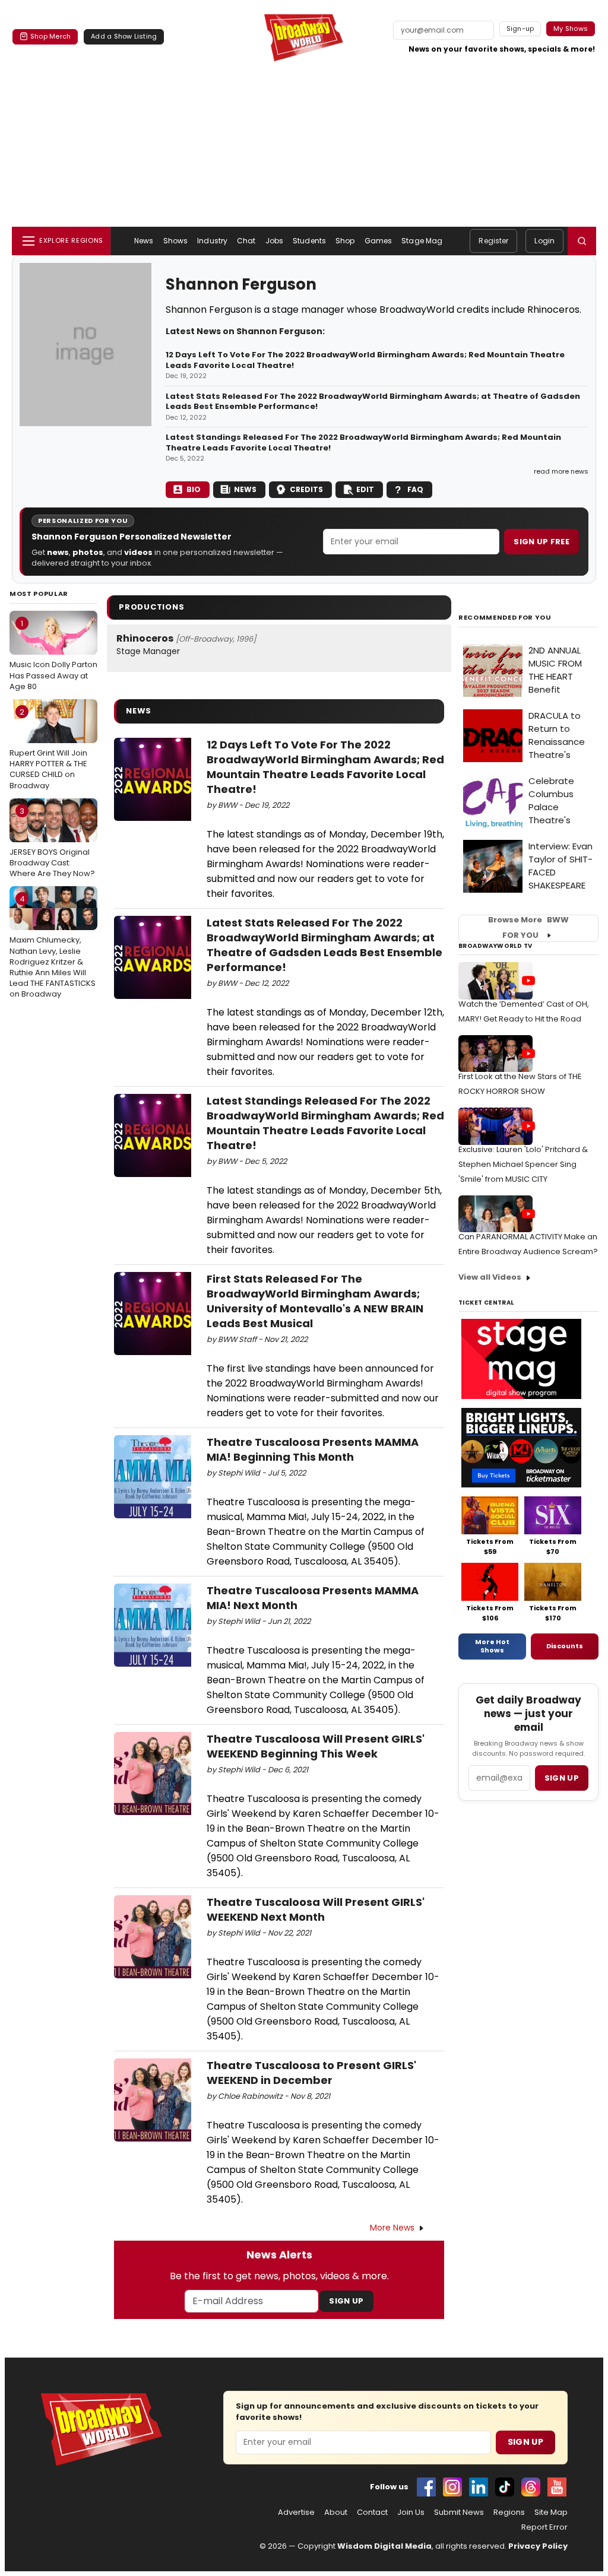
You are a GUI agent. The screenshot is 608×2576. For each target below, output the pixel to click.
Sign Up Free (541, 542)
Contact (372, 2512)
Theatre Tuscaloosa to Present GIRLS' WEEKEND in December (311, 2073)
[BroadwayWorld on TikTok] (505, 2487)
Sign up (562, 1778)
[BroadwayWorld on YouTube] (557, 2487)
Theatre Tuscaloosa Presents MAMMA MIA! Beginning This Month (313, 1449)
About (336, 2512)
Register (493, 241)
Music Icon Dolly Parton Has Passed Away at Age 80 (53, 655)
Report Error (544, 2527)
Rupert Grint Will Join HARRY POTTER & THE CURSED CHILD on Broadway (48, 749)
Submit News (459, 2512)
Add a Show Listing (124, 36)
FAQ (415, 489)
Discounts (565, 1646)
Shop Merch (50, 36)
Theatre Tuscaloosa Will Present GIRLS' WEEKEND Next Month (316, 1909)
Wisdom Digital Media (384, 2546)
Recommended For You (505, 618)
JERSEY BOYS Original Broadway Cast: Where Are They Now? (52, 842)
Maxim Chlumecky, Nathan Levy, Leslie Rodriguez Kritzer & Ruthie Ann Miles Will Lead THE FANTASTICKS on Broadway (53, 946)
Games (379, 241)
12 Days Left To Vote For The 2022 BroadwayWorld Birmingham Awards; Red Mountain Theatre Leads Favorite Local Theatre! (365, 360)
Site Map (551, 2512)
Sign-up (520, 28)
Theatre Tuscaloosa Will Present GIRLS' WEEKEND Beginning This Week (316, 1746)
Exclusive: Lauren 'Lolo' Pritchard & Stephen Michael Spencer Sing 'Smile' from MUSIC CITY (523, 1164)
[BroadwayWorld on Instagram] (452, 2487)
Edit (365, 489)
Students (309, 241)
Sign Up (346, 2301)
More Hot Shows (492, 1646)
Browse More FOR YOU (528, 928)
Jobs (274, 241)
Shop (345, 241)
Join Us (411, 2512)
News (144, 241)
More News (392, 2228)
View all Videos (490, 1277)
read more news (561, 471)
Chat (246, 241)
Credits (306, 489)
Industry (212, 241)
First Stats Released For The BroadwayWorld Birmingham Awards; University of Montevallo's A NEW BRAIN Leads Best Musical (315, 1301)
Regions (509, 2512)
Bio (194, 489)
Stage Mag (422, 241)
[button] (582, 241)
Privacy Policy (538, 2546)
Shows (176, 241)
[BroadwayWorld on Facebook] (426, 2487)
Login (544, 241)
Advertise (296, 2512)
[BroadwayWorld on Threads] (531, 2487)
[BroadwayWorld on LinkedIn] (479, 2487)
